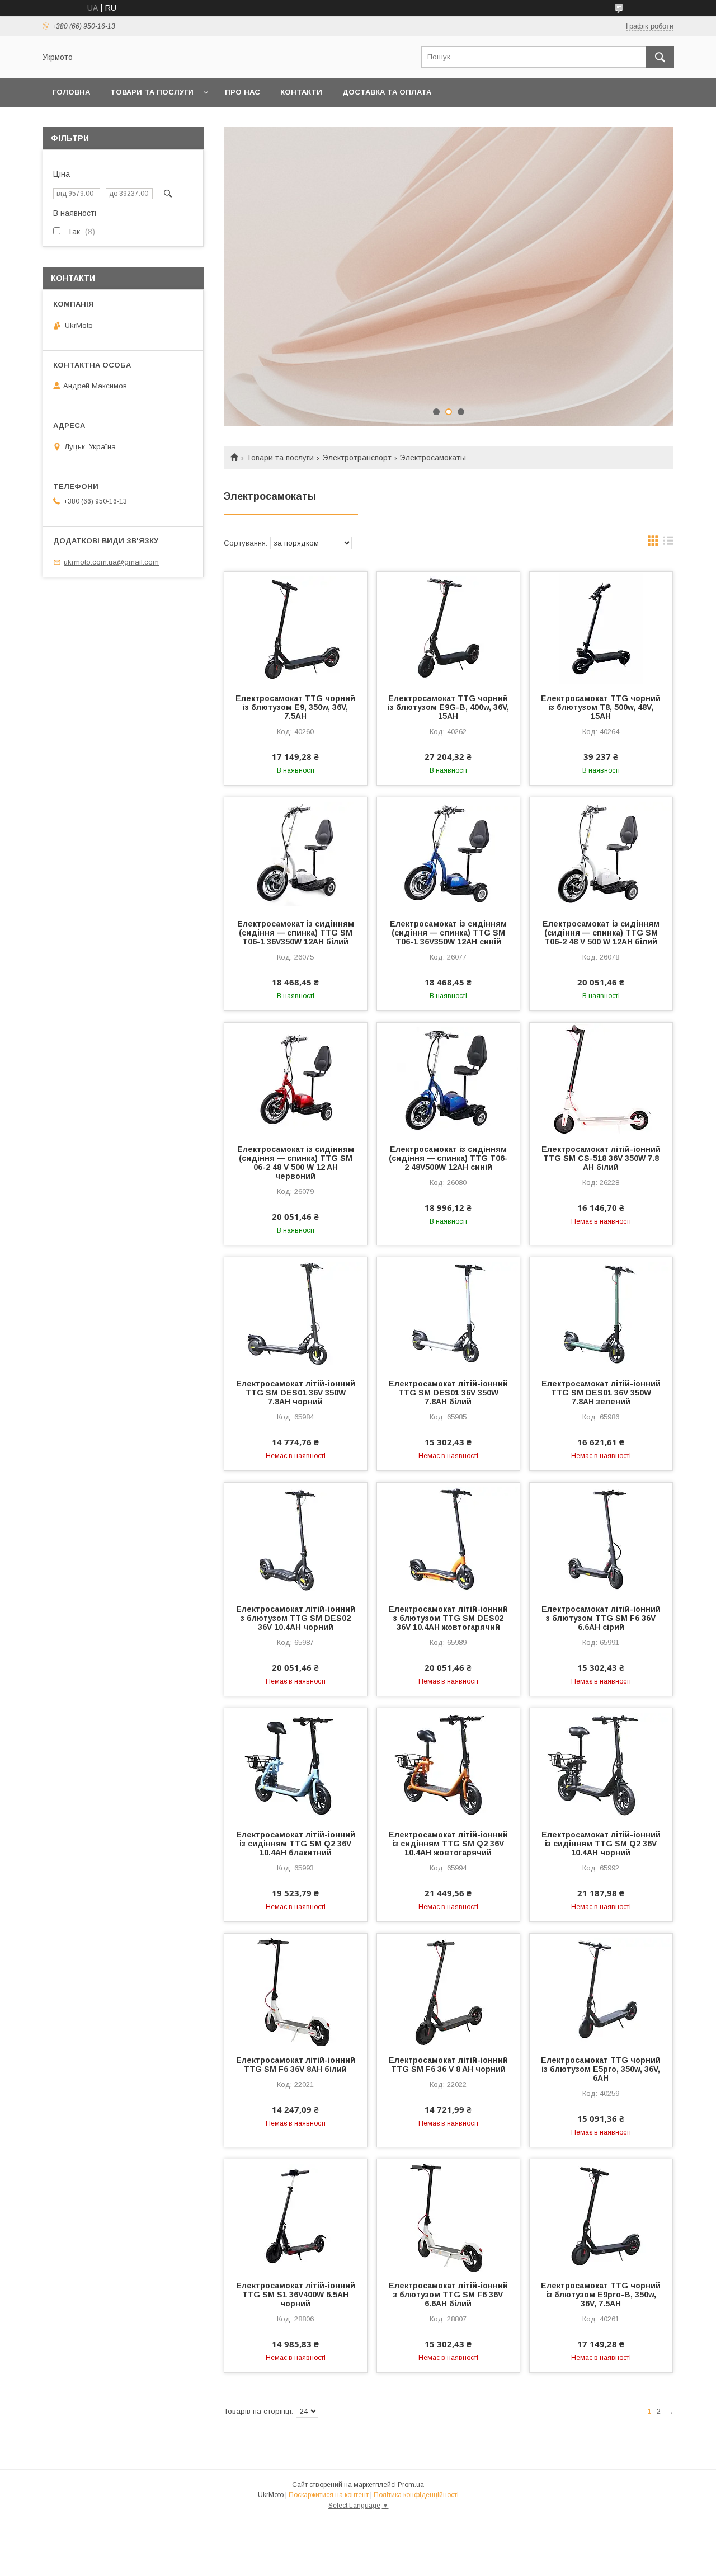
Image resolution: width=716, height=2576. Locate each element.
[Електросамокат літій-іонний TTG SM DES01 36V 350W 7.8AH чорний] (296, 1313)
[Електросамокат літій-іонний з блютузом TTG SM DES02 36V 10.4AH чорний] (296, 1539)
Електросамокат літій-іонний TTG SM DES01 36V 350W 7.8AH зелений (601, 1393)
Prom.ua (411, 2485)
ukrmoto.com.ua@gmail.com (111, 562)
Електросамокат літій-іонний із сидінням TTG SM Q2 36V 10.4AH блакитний (296, 1844)
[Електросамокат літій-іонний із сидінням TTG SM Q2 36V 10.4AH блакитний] (296, 1764)
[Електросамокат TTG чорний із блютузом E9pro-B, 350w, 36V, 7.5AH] (601, 2215)
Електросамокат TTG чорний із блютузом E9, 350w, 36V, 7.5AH (295, 707)
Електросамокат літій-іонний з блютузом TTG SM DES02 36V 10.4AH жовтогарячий (448, 1618)
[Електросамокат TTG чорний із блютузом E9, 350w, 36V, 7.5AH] (296, 628)
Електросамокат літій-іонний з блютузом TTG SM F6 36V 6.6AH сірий (601, 1618)
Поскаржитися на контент (329, 2495)
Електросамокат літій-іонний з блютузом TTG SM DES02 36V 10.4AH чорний (296, 1618)
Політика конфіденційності (416, 2495)
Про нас (242, 92)
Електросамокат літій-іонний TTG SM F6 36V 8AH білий (296, 2065)
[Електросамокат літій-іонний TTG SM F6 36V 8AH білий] (296, 1990)
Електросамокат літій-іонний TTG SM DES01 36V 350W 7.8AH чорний (296, 1393)
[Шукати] (660, 57)
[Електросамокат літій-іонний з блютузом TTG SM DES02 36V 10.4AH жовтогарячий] (448, 1539)
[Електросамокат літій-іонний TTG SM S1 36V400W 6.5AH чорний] (296, 2215)
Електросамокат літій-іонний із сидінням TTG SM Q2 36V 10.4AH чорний (601, 1844)
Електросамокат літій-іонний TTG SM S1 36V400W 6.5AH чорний (296, 2295)
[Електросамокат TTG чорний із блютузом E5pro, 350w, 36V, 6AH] (601, 1990)
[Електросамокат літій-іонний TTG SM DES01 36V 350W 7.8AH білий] (448, 1313)
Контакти (301, 92)
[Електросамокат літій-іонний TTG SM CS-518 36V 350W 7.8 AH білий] (601, 1079)
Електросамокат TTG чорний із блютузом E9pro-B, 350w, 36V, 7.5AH (601, 2295)
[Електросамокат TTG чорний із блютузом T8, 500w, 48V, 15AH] (601, 628)
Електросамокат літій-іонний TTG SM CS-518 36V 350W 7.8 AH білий (601, 1158)
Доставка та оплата (387, 92)
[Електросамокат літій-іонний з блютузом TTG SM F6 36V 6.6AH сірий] (601, 1539)
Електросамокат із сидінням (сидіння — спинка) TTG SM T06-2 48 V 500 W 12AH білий (601, 933)
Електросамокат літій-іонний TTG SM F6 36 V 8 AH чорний (448, 2065)
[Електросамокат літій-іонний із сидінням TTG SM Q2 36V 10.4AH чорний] (601, 1764)
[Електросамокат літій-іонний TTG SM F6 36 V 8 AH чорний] (448, 1990)
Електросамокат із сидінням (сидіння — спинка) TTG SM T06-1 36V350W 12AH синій (448, 933)
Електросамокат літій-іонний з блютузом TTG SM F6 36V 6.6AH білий (448, 2295)
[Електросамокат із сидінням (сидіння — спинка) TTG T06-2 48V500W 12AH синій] (448, 1079)
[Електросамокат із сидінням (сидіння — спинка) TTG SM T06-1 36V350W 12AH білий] (296, 853)
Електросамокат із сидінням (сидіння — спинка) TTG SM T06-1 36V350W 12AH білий (296, 933)
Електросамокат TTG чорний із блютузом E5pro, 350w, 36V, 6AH (601, 2069)
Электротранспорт (357, 458)
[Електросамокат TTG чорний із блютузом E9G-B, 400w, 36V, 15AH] (448, 628)
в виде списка (668, 543)
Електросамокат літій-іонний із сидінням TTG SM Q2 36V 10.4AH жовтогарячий (448, 1844)
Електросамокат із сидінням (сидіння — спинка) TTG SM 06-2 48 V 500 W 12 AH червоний (296, 1163)
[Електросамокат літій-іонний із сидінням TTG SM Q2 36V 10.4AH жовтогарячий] (448, 1764)
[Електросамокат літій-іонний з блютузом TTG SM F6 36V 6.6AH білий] (448, 2215)
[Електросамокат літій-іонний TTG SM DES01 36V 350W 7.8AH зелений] (601, 1313)
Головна (71, 92)
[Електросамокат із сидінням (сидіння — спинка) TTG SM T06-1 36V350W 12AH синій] (448, 853)
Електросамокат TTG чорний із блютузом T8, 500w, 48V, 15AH (601, 707)
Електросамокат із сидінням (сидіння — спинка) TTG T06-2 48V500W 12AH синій (448, 1158)
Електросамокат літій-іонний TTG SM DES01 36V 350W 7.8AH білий (448, 1393)
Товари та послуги (152, 92)
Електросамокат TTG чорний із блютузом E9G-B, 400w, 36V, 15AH (448, 707)
